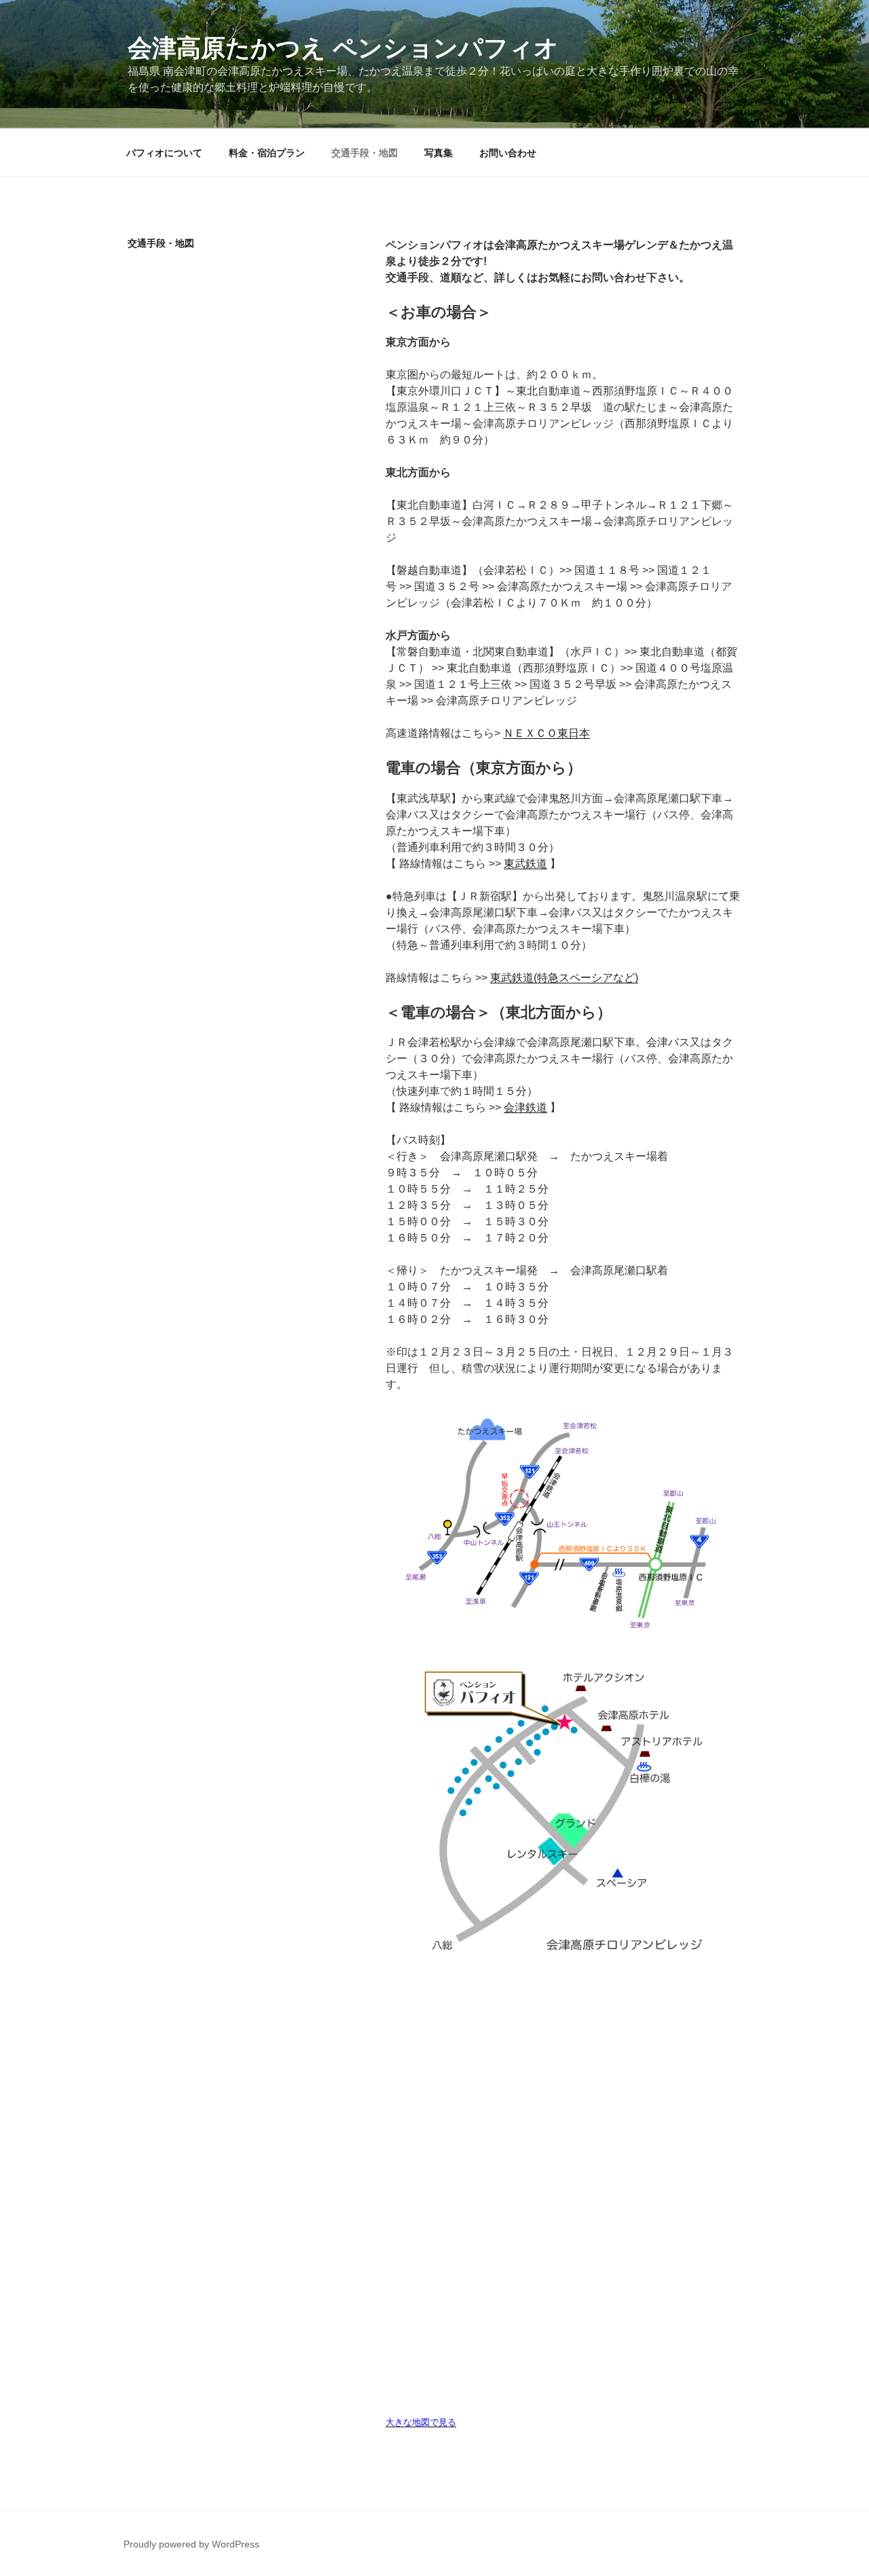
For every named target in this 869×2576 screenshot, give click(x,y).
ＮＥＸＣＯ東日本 (547, 733)
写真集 (439, 153)
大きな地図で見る (421, 2422)
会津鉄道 (525, 1107)
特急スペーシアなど (586, 978)
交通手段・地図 (365, 153)
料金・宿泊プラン (267, 153)
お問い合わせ (508, 153)
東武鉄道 (525, 864)
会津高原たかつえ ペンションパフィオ (343, 48)
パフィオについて (164, 153)
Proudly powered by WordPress (191, 2544)
